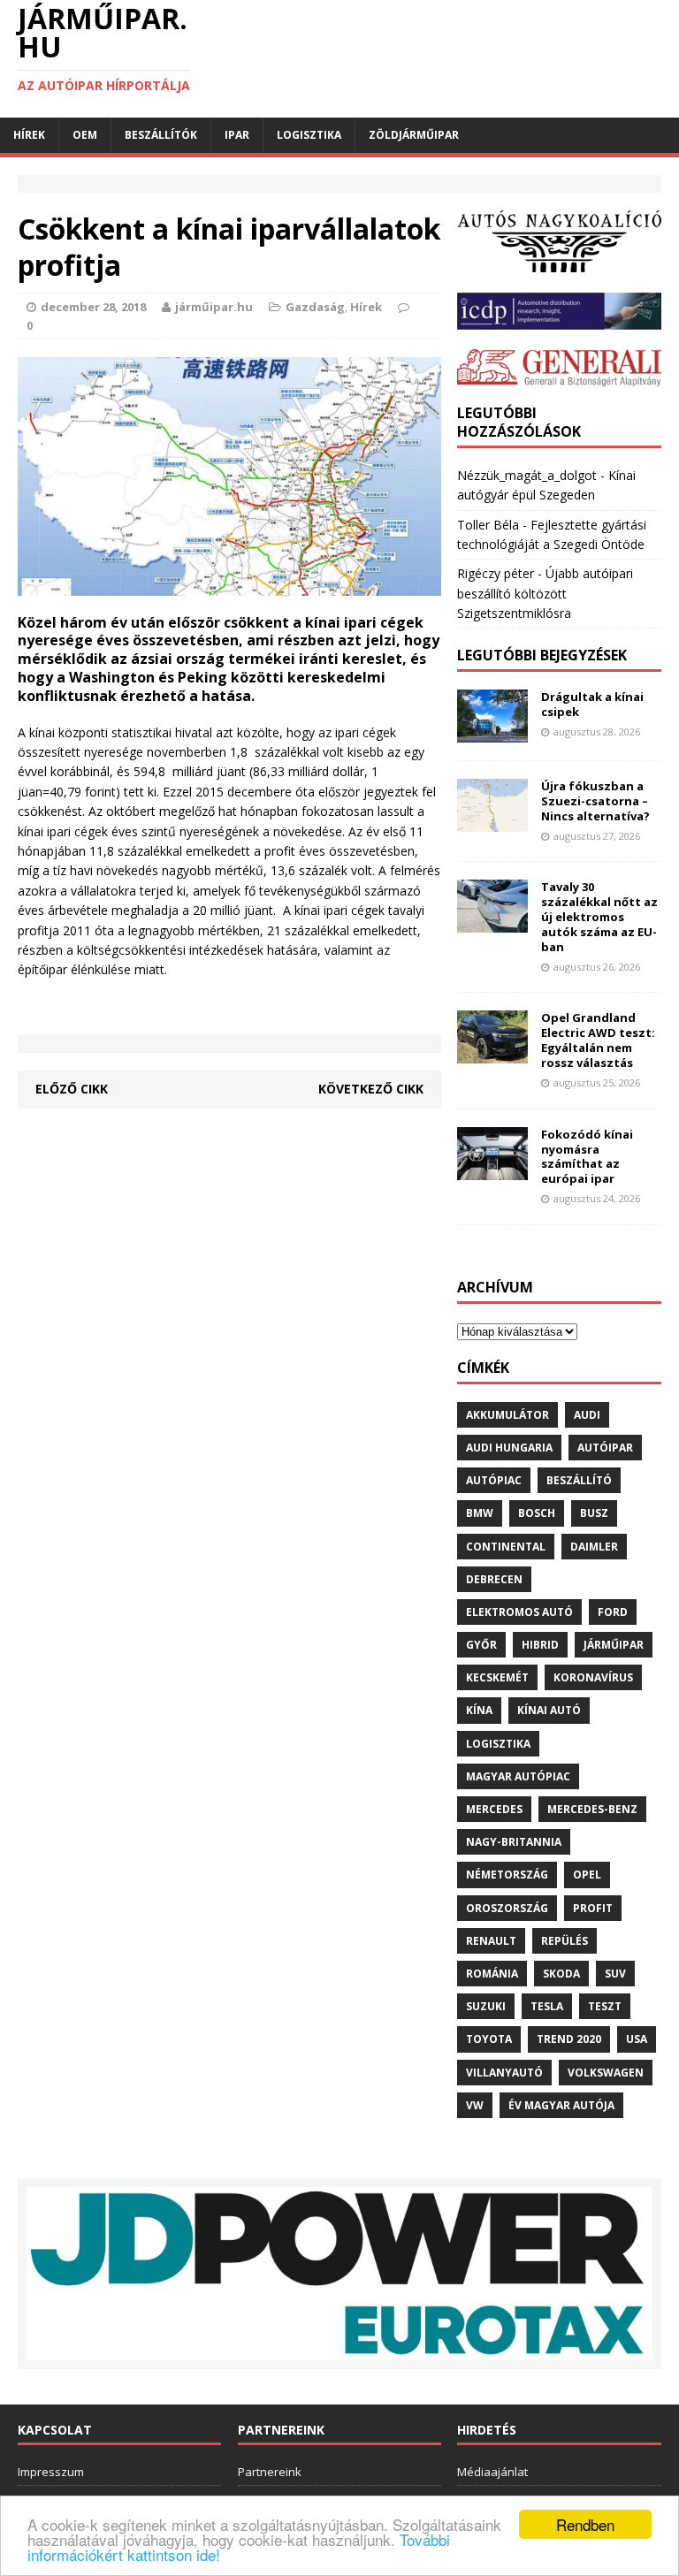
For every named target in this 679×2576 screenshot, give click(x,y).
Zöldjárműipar (414, 135)
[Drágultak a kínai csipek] (492, 732)
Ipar (237, 135)
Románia (492, 1974)
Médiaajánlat (492, 2472)
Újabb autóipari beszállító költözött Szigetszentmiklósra (545, 593)
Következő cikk (371, 1089)
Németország (507, 1875)
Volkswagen (606, 2073)
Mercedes (494, 1809)
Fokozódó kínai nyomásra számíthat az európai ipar (587, 1157)
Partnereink (270, 2472)
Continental (506, 1547)
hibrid (540, 1645)
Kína (479, 1710)
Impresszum (51, 2472)
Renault (491, 1941)
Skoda (561, 1974)
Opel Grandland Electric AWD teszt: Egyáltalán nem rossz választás (598, 1040)
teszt (605, 2006)
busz (594, 1513)
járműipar (614, 1645)
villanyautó (504, 2073)
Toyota (489, 2039)
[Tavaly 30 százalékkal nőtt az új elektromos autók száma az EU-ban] (492, 922)
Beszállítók (161, 135)
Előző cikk (72, 1089)
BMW (480, 1513)
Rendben (585, 2524)
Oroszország (507, 1908)
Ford (613, 1612)
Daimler (594, 1547)
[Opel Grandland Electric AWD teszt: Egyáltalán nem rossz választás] (492, 1053)
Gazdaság (315, 307)
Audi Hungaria (509, 1448)
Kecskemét (497, 1677)
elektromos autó (519, 1612)
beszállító (579, 1480)
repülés (565, 1941)
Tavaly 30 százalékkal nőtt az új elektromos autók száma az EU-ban (599, 917)
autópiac (494, 1480)
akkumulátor (507, 1415)
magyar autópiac (518, 1776)
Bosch (537, 1513)
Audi (587, 1415)
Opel (587, 1875)
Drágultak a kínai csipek (592, 704)
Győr (481, 1645)
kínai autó (549, 1710)
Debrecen (494, 1579)
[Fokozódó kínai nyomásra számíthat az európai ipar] (492, 1169)
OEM (85, 135)
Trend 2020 (569, 2039)
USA (637, 2039)
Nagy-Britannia (514, 1842)
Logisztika (309, 135)
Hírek (29, 135)
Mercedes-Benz (592, 1809)
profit (593, 1908)
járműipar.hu (214, 307)
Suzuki (486, 2006)
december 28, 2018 (93, 307)
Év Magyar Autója (561, 2105)
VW (475, 2105)
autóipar (605, 1448)
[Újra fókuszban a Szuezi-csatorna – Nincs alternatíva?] (492, 822)
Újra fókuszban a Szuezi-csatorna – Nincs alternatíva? (595, 801)
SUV (615, 1974)
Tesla (547, 2006)
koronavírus (593, 1677)
